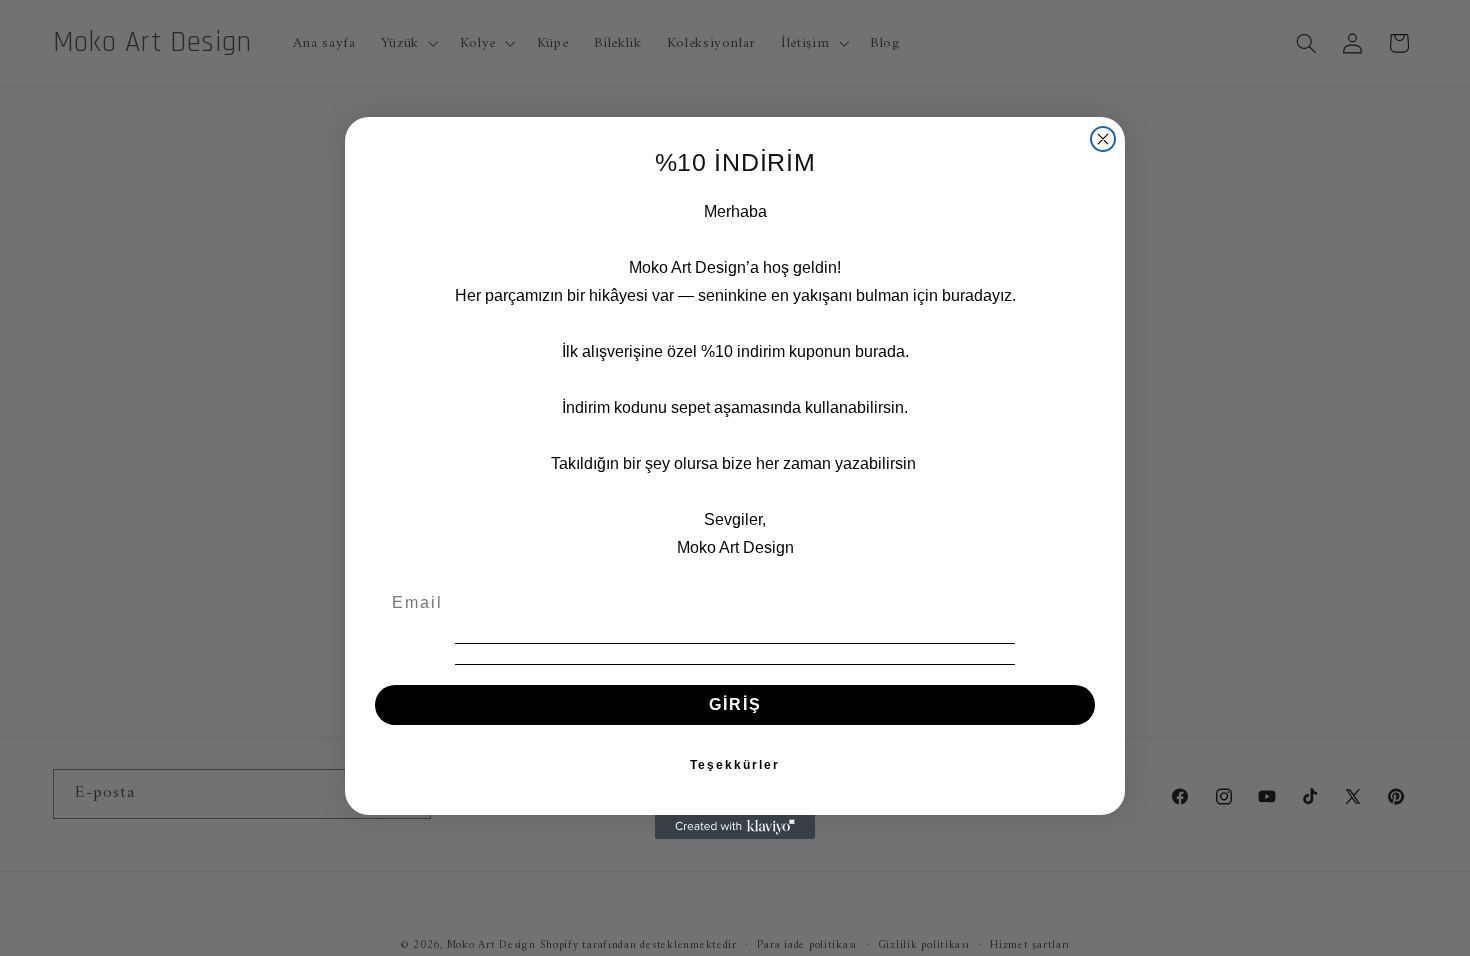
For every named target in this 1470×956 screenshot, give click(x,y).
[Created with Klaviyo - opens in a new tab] (735, 827)
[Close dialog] (1103, 139)
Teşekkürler (735, 765)
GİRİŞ (735, 704)
